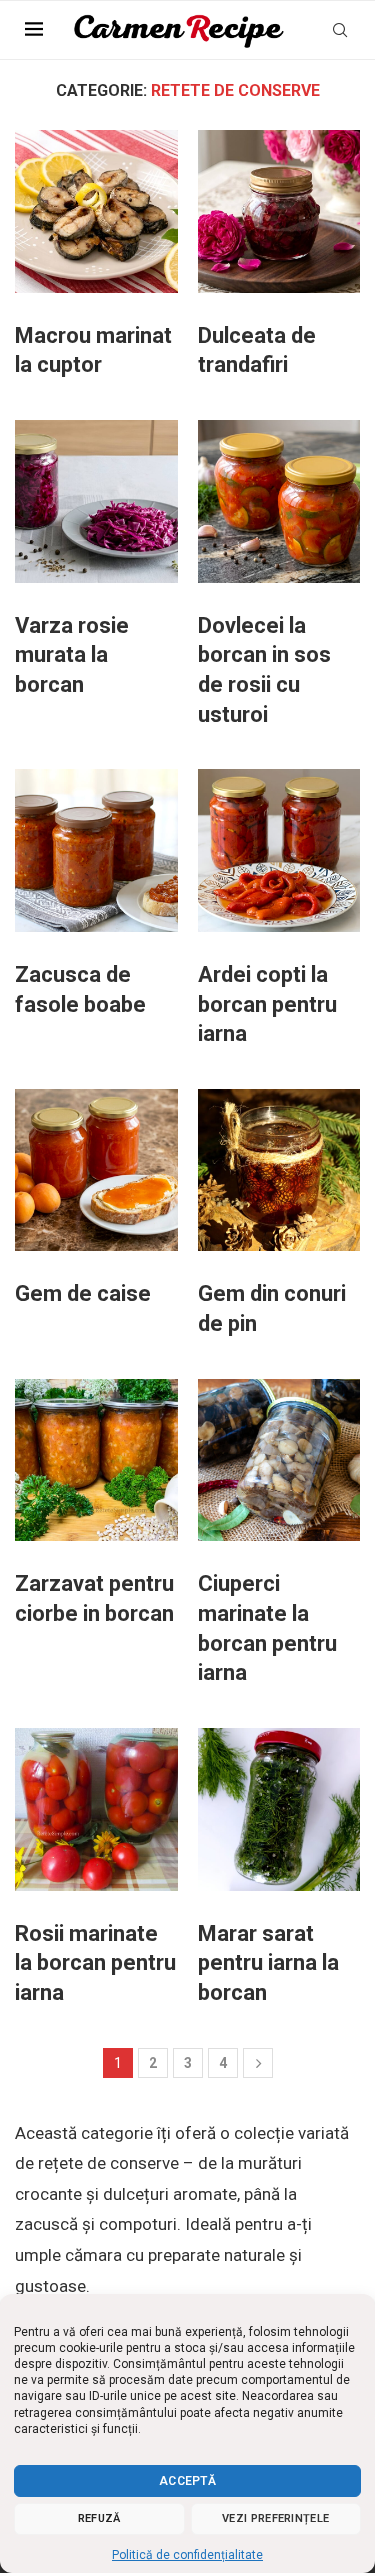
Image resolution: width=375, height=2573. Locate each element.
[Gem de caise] (96, 1170)
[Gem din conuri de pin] (279, 1170)
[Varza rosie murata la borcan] (96, 501)
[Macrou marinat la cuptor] (96, 211)
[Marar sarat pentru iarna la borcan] (279, 1809)
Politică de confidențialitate (187, 2555)
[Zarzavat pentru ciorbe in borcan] (96, 1460)
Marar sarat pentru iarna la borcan (268, 1963)
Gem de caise (83, 1293)
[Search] (340, 30)
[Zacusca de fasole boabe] (96, 850)
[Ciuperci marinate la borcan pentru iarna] (279, 1460)
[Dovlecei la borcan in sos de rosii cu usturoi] (279, 501)
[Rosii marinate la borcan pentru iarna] (96, 1809)
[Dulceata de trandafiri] (279, 211)
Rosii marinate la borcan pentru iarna (95, 1963)
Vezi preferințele (275, 2518)
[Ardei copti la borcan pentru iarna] (279, 850)
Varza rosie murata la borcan (72, 655)
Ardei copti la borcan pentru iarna (267, 1004)
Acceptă (187, 2481)
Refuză (99, 2518)
